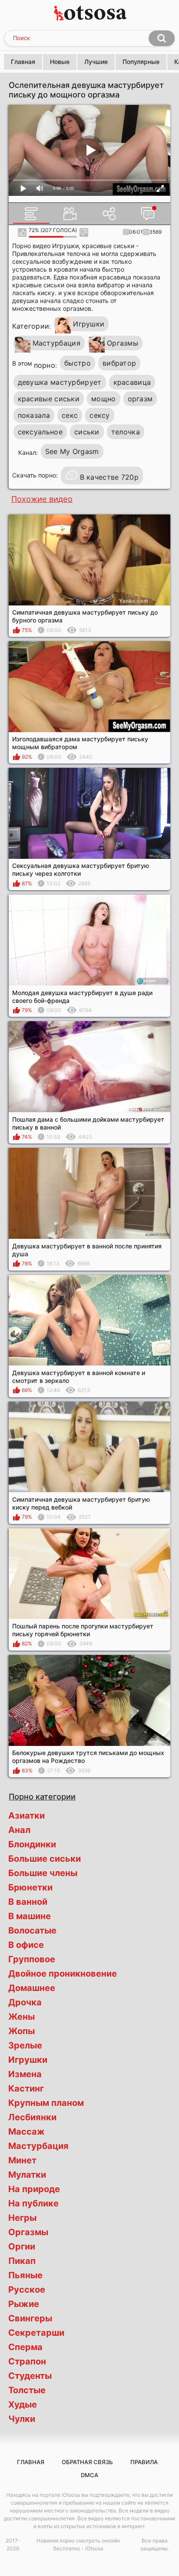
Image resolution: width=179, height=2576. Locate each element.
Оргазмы (123, 343)
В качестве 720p (109, 477)
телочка (126, 432)
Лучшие (96, 62)
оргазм (140, 399)
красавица (132, 382)
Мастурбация (56, 343)
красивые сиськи (49, 399)
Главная (23, 62)
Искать (162, 38)
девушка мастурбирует (60, 382)
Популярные (141, 62)
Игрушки (89, 324)
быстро (78, 363)
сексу (100, 415)
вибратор (119, 363)
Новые (60, 62)
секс (70, 415)
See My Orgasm (72, 451)
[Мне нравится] (22, 232)
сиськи (87, 432)
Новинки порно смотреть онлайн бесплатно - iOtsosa (78, 2544)
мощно (104, 399)
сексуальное (40, 432)
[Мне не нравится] (84, 232)
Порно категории (42, 1796)
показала (34, 415)
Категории (31, 326)
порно (45, 365)
